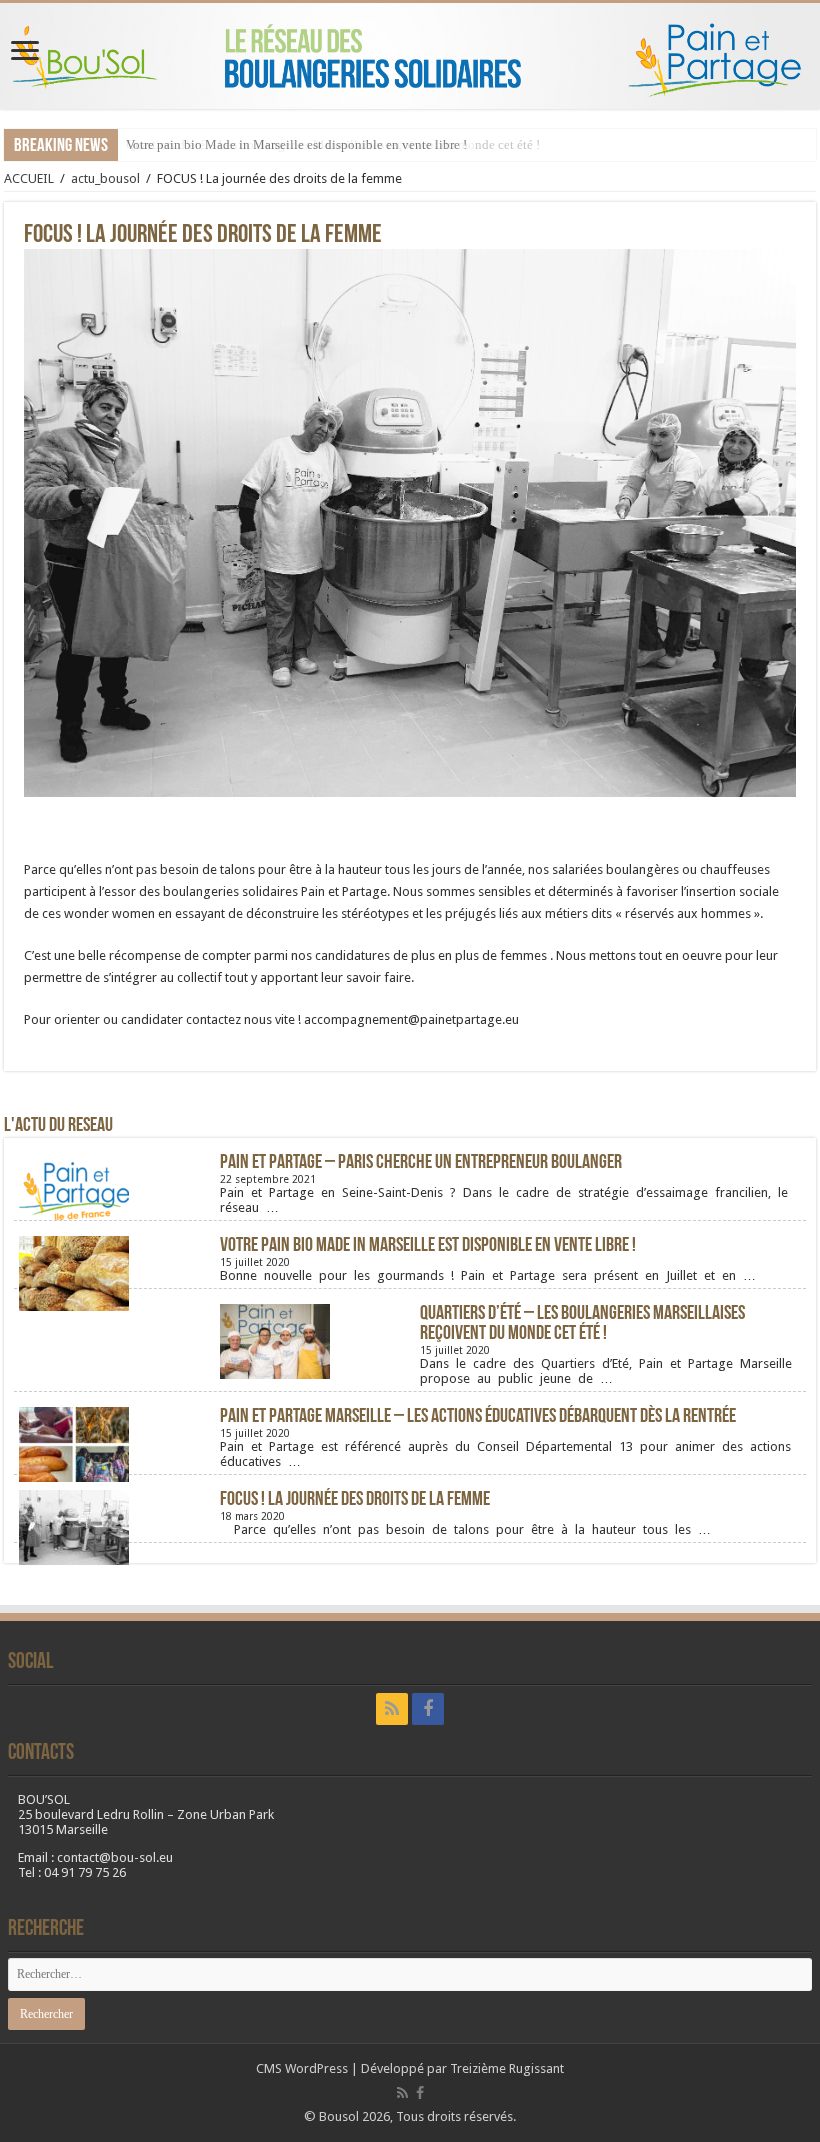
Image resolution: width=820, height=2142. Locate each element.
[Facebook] (428, 1709)
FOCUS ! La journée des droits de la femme (355, 1500)
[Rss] (392, 1709)
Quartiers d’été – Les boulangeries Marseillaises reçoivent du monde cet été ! (582, 1324)
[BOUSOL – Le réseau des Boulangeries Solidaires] (410, 56)
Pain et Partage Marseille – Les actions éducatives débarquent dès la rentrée (478, 1417)
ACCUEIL (29, 178)
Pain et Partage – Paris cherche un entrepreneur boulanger (421, 1163)
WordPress (316, 2068)
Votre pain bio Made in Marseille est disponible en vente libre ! (296, 144)
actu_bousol (105, 178)
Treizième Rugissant (507, 2068)
